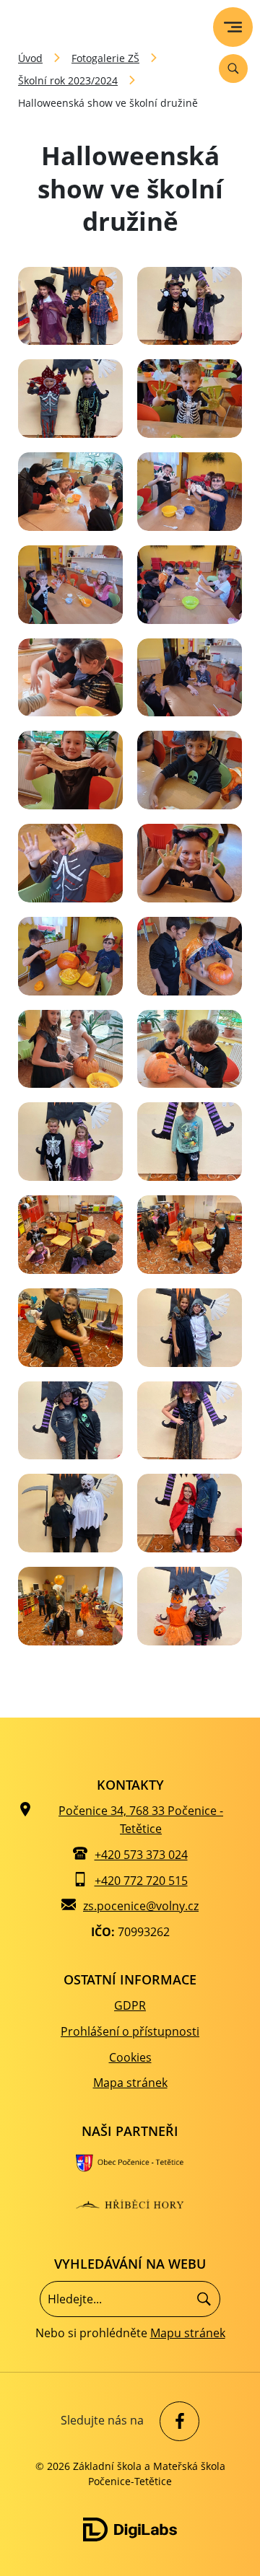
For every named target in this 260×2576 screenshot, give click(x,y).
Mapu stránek (188, 2333)
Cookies (130, 2057)
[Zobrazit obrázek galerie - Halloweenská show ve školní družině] (70, 306)
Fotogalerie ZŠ (105, 58)
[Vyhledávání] (233, 69)
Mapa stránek (130, 2083)
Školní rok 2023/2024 (68, 80)
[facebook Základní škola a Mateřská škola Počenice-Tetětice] (176, 2421)
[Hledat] (204, 2299)
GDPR (130, 2005)
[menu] (233, 27)
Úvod (30, 58)
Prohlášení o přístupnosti (130, 2031)
